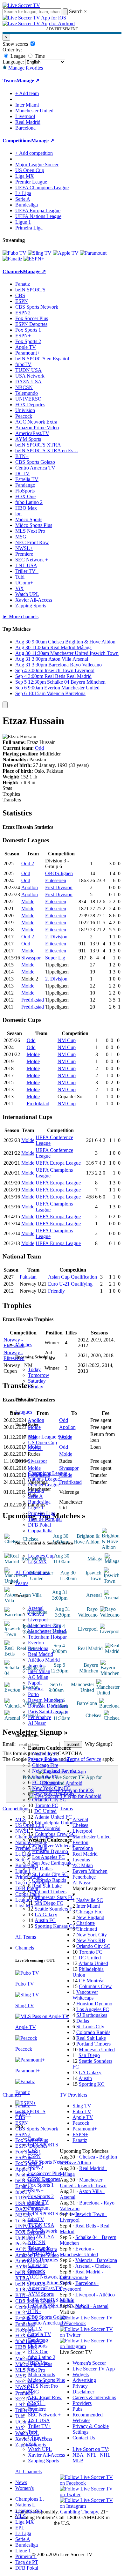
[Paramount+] (95, 253)
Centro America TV (48, 2323)
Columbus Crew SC (55, 1834)
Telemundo (39, 2248)
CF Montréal (48, 1828)
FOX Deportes (43, 2260)
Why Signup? (99, 1744)
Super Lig (55, 958)
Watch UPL (40, 2449)
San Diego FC (49, 1903)
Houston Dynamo (50, 1851)
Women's (24, 2488)
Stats (7, 788)
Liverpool (38, 1620)
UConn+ (37, 2438)
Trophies (11, 794)
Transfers (12, 800)
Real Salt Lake (47, 1886)
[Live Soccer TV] (21, 5)
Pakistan (28, 1277)
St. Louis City (90, 2027)
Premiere (37, 2409)
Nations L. (26, 2505)
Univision (38, 2265)
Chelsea (36, 1614)
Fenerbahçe (40, 1717)
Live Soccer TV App (94, 2369)
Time (39, 56)
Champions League (48, 1473)
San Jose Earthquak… (54, 1863)
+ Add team (27, 93)
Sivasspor (31, 958)
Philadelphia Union (54, 1823)
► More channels (21, 616)
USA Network (43, 2231)
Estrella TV (40, 2334)
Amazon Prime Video (50, 2283)
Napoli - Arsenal (92, 2306)
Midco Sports (41, 2374)
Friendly (56, 1291)
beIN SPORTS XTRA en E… (59, 2306)
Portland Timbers (49, 1892)
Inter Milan (39, 1671)
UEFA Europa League (38, 210)
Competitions (17, 141)
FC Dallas (42, 1869)
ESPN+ (36, 2191)
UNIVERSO (41, 2254)
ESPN (34, 2156)
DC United (45, 1811)
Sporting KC (92, 2084)
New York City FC (51, 1788)
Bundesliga (39, 1502)
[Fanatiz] (12, 259)
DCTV (35, 2328)
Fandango (38, 2340)
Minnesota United (97, 2050)
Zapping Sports (43, 2461)
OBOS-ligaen (59, 873)
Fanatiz (35, 2139)
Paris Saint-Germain (48, 1712)
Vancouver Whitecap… (56, 1846)
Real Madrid (41, 1654)
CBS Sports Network (49, 2162)
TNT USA (39, 2420)
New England (90, 1917)
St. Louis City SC (50, 1874)
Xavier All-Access (46, 2455)
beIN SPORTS (43, 2145)
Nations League (44, 1479)
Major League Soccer (50, 1437)
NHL (105, 2455)
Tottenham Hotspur (47, 1637)
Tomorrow (39, 1375)
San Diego (89, 2055)
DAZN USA (41, 2237)
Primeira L (26, 2556)
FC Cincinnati (46, 1782)
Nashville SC (45, 1754)
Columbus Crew (95, 1986)
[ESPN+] (34, 259)
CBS (33, 2150)
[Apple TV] (66, 253)
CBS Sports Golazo (48, 2317)
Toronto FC (46, 1805)
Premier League (44, 1485)
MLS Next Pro (43, 2386)
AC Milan (38, 1677)
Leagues (24, 1412)
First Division (59, 887)
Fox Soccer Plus (44, 2173)
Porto (33, 1694)
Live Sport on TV (90, 2449)
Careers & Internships (94, 2397)
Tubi (33, 2432)
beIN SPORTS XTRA (51, 2300)
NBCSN (37, 2242)
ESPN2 (36, 2168)
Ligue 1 (36, 1508)
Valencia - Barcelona (96, 2260)
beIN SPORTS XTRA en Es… (47, 451)
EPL (20, 2528)
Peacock (36, 2271)
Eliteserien (56, 880)
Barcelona (38, 1648)
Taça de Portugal (45, 1519)
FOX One (38, 2351)
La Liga (36, 1490)
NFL (92, 2455)
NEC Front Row (45, 2397)
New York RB (91, 1940)
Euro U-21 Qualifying (70, 1284)
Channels (25, 1948)
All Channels (28, 2471)
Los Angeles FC (48, 1857)
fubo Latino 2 (42, 2357)
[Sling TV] (40, 253)
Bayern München (45, 1700)
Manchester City (45, 1625)
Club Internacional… (53, 1759)
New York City (92, 1935)
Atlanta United (93, 1963)
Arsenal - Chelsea (93, 2266)
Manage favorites (25, 68)
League (17, 56)
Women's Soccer (89, 2363)
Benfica (36, 1689)
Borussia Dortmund (48, 1706)
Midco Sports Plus (46, 2380)
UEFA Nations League (38, 216)
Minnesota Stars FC (55, 1897)
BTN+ (35, 2311)
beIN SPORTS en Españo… (57, 2214)
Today (34, 1369)
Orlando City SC (49, 1800)
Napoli (35, 1683)
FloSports (38, 2346)
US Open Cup (42, 1442)
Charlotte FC (45, 1777)
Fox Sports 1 (41, 2185)
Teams (22, 1583)
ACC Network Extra (49, 2277)
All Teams (26, 1937)
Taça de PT (27, 2562)
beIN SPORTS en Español (42, 359)
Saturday (37, 1381)
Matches (24, 1344)
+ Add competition (34, 153)
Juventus (37, 1666)
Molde (28, 901)
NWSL (35, 1448)
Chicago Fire (45, 1765)
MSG (34, 2392)
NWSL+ (37, 2403)
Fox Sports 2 (41, 2196)
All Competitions (32, 1572)
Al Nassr (37, 1723)
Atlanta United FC (53, 1817)
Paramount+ (40, 2208)
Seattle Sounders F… (56, 1909)
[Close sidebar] (5, 705)
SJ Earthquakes (92, 2015)
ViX (32, 2443)
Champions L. (30, 2499)
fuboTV (36, 2219)
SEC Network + (44, 2415)
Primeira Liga (42, 1513)
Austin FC (45, 1920)
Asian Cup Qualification (72, 1277)
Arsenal (36, 1608)
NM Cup (67, 1040)
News (21, 2482)
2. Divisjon (56, 937)
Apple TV (38, 2202)
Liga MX (37, 1562)
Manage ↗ (28, 81)
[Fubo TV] (14, 253)
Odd (39, 748)
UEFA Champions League (42, 188)
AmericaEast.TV (45, 2288)
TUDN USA (41, 2225)
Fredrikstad (33, 1000)
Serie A (35, 1496)
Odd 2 (28, 864)
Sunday (36, 1387)
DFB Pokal (39, 1525)
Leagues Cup (41, 1556)
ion (31, 2369)
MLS (21, 2516)
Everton (36, 1643)
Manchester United (47, 1631)
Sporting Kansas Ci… (57, 1926)
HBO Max (39, 2363)
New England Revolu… (57, 1771)
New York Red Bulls (53, 1794)
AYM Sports (41, 2294)
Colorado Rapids (49, 1880)
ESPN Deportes (44, 2179)
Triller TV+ (40, 2426)
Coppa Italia (40, 1531)
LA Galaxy (46, 1915)
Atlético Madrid (44, 1660)
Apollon (30, 887)
